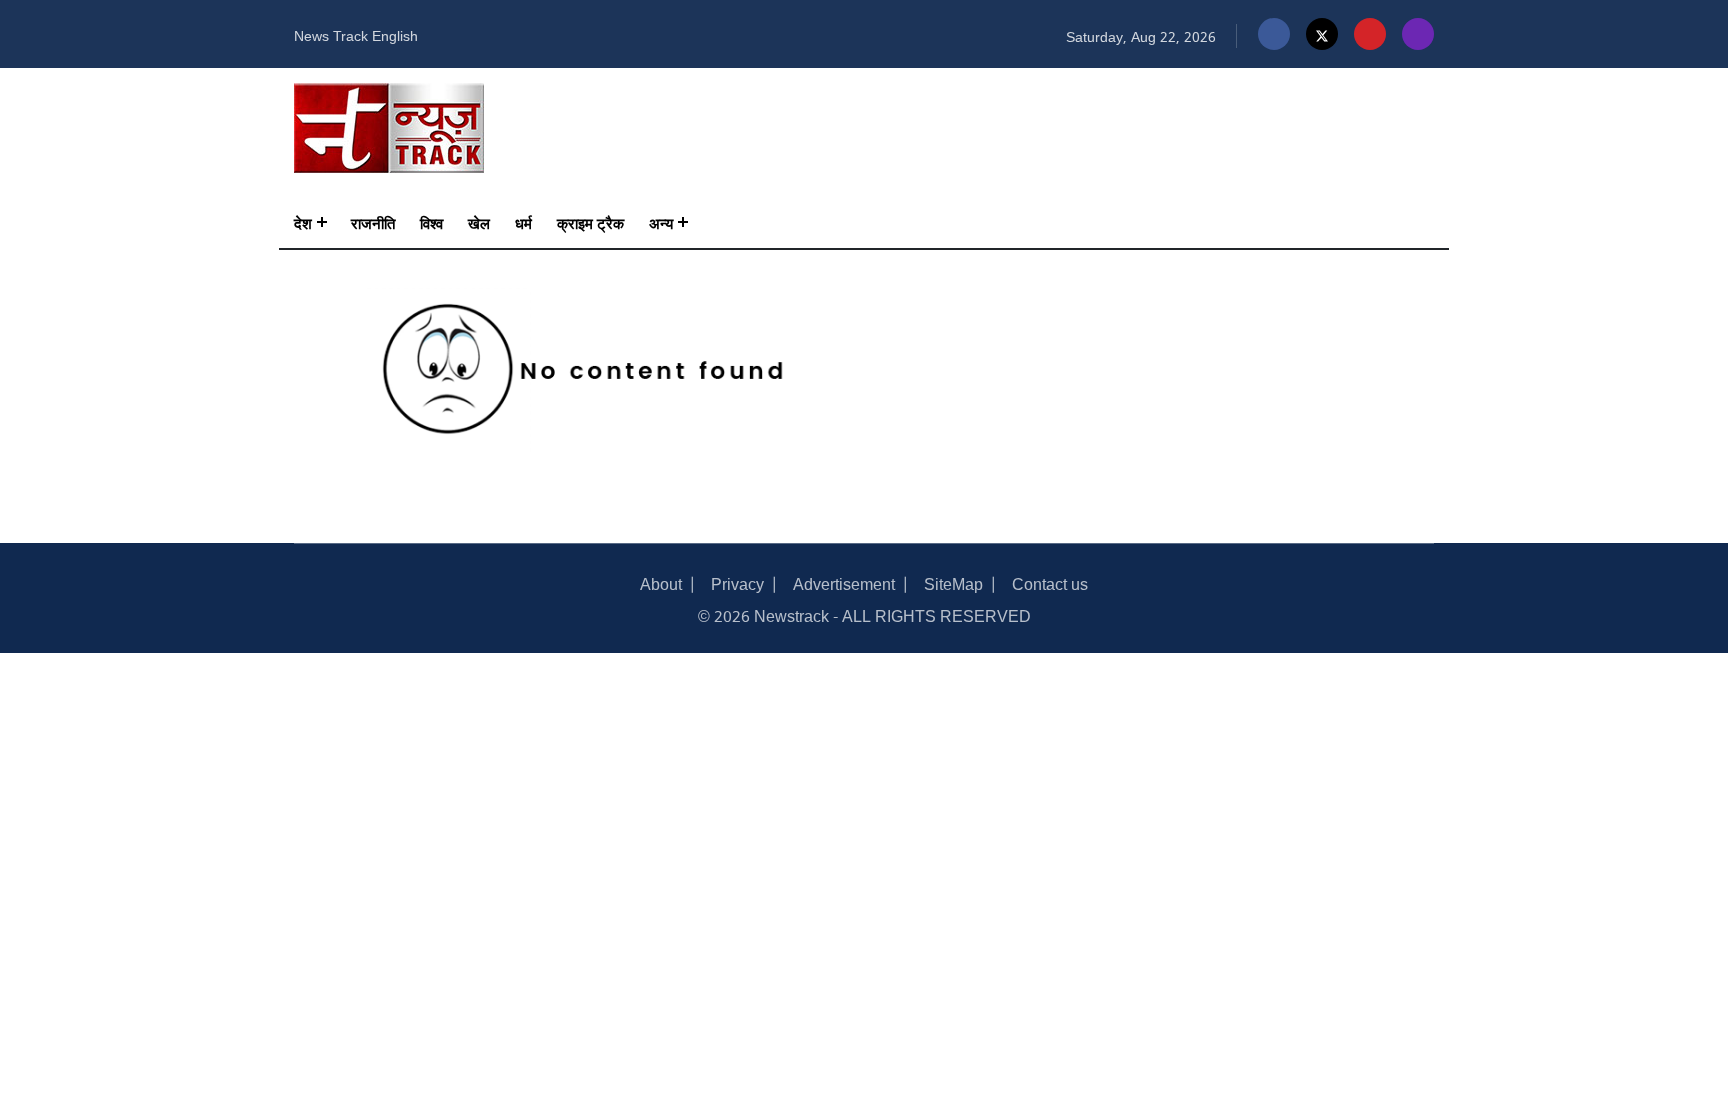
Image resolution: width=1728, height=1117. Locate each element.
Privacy (737, 582)
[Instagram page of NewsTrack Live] (1418, 34)
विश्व (431, 222)
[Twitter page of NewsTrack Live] (1322, 34)
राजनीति (373, 222)
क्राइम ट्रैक (590, 222)
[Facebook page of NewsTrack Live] (1274, 34)
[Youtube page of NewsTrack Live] (1370, 34)
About (661, 582)
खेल (479, 222)
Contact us (1050, 582)
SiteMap (953, 582)
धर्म (523, 222)
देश (303, 222)
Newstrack (791, 614)
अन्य (661, 222)
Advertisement (844, 582)
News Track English (356, 34)
